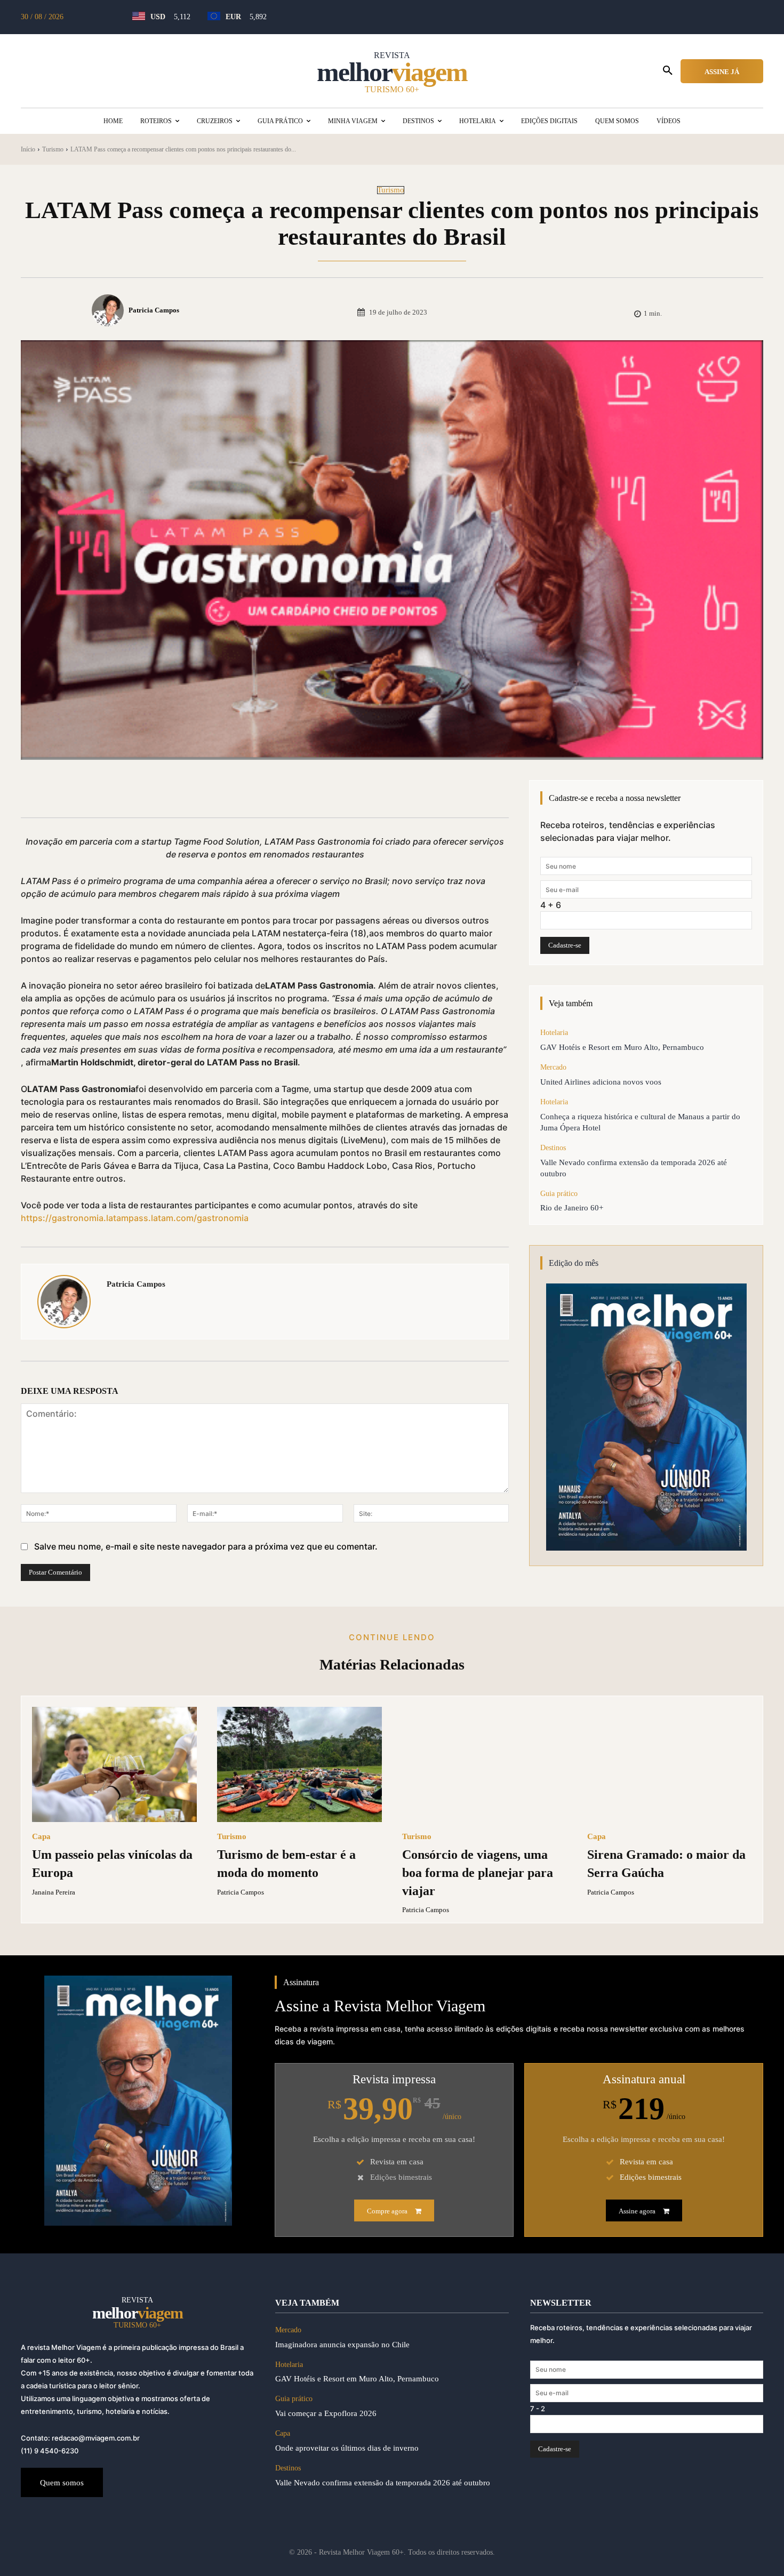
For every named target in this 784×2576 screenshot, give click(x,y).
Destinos (553, 1148)
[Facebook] (117, 791)
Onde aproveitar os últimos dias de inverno (349, 2448)
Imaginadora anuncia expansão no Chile (342, 2345)
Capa (41, 1837)
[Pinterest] (166, 791)
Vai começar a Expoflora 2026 (326, 2413)
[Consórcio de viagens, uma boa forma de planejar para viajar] (485, 1764)
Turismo (53, 149)
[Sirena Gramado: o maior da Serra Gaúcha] (670, 1764)
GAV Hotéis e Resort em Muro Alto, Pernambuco (622, 1047)
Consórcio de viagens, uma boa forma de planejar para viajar (478, 1872)
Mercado (553, 1067)
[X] (141, 791)
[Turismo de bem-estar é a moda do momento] (299, 1764)
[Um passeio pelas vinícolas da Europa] (114, 1764)
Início (28, 149)
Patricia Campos (154, 310)
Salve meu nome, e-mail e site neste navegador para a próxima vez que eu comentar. (206, 1546)
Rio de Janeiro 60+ (572, 1208)
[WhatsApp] (190, 791)
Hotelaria (554, 1033)
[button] (668, 71)
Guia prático (559, 1194)
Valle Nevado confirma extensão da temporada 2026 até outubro (383, 2483)
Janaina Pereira (54, 1892)
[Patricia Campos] (109, 310)
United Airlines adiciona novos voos (601, 1082)
